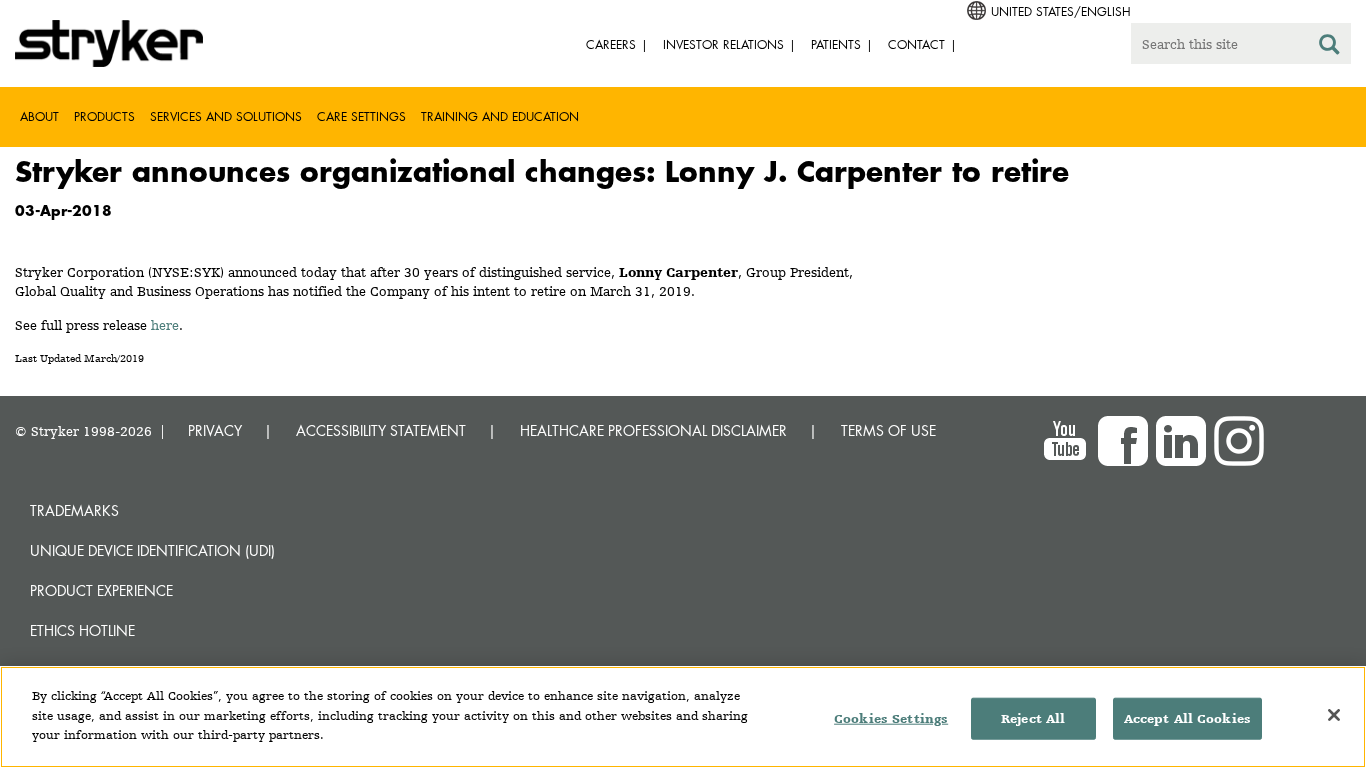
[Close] (1334, 715)
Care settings (361, 116)
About (39, 116)
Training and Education (500, 116)
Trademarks (74, 510)
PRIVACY (215, 430)
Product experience (101, 590)
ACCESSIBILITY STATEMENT (381, 430)
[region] (683, 717)
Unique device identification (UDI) (152, 550)
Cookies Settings (891, 718)
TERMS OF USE (888, 430)
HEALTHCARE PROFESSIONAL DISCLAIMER (653, 430)
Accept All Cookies (1187, 718)
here (165, 325)
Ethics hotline (82, 630)
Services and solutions (226, 116)
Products (104, 116)
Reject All (1033, 718)
